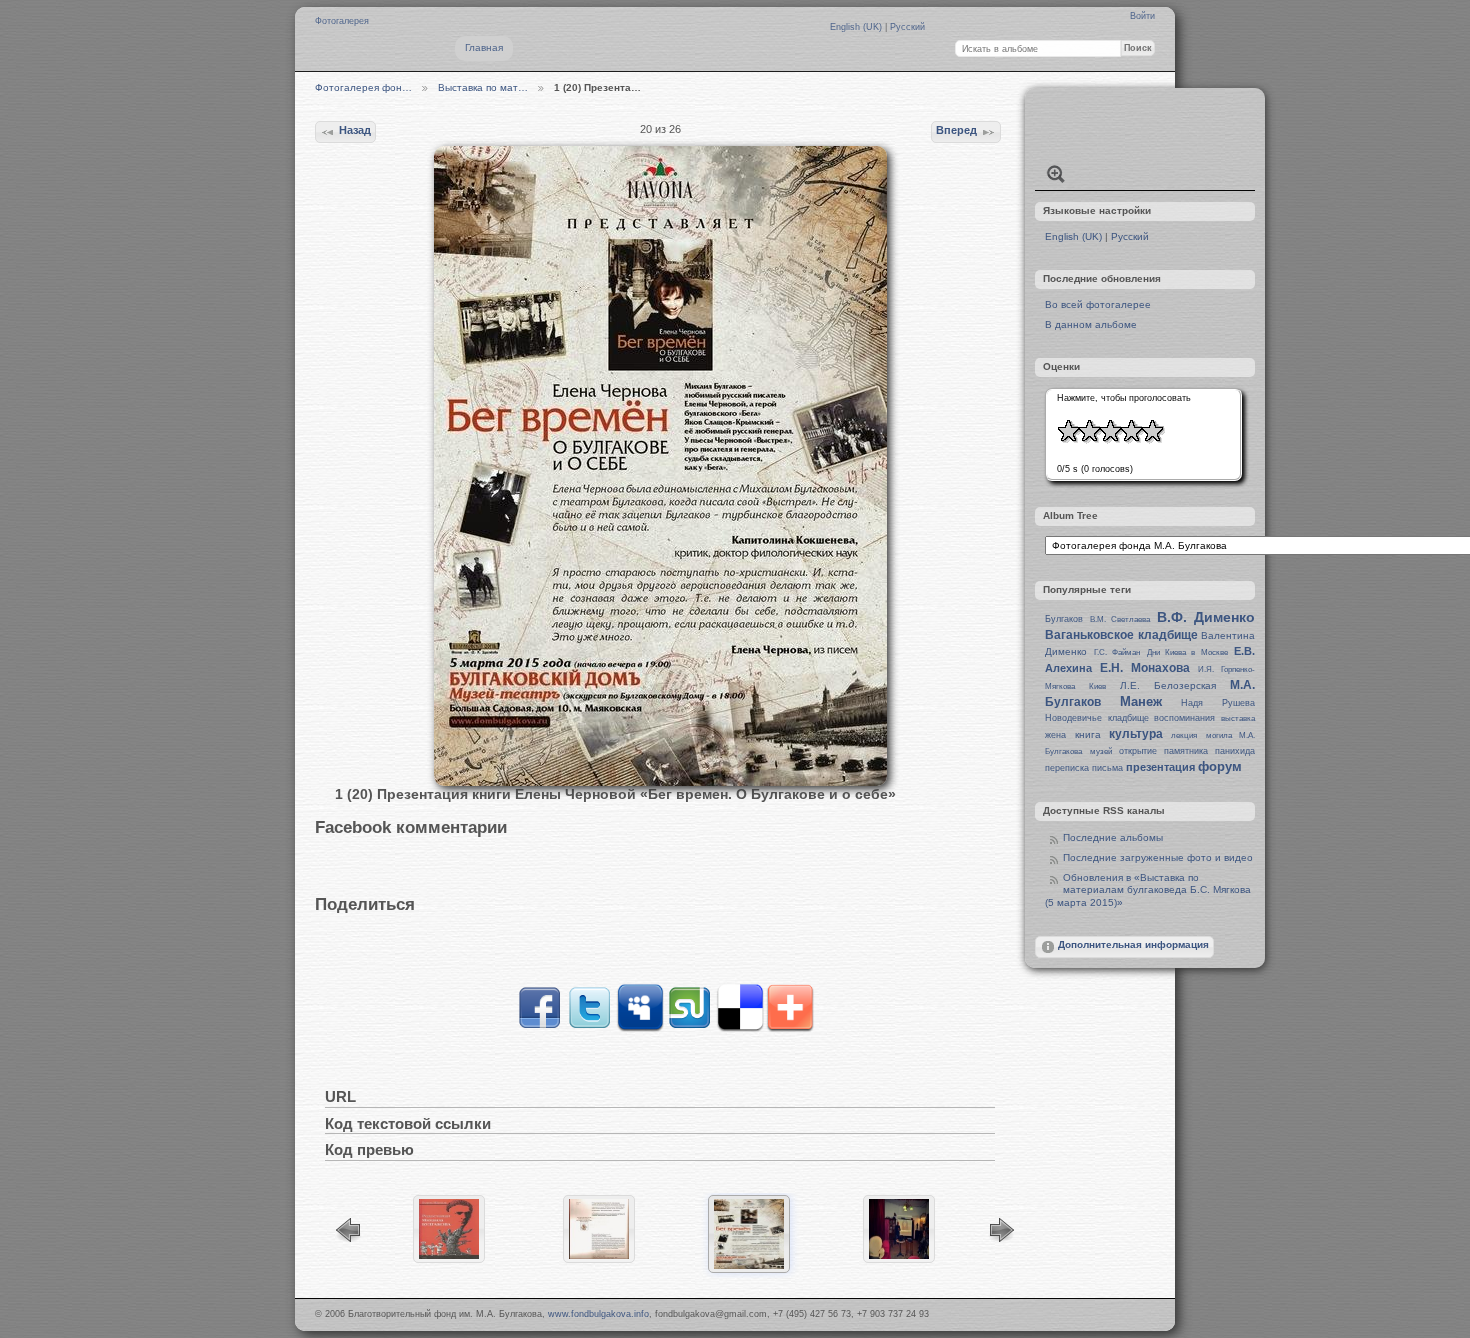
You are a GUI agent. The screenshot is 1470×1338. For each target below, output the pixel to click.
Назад (355, 130)
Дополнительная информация (1133, 944)
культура (1136, 734)
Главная (484, 47)
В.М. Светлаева (1120, 619)
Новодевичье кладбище (1097, 718)
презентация (1160, 767)
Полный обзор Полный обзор (1056, 174)
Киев (1097, 686)
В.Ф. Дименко (1206, 617)
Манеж (1141, 701)
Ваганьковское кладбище (1121, 635)
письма (1107, 768)
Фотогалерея (342, 21)
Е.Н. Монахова (1145, 668)
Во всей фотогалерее (1098, 304)
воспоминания (1184, 718)
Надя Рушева (1218, 703)
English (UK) (857, 27)
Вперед (956, 130)
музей (1101, 751)
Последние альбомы (1113, 837)
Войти (1142, 16)
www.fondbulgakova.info (598, 1314)
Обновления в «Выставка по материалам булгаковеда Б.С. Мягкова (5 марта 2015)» (1148, 890)
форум (1220, 766)
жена (1055, 735)
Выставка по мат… (483, 87)
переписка (1067, 768)
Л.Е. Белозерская (1168, 685)
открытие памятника (1163, 751)
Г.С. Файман (1117, 652)
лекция (1184, 735)
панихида (1235, 751)
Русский (907, 27)
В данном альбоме (1091, 324)
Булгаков (1064, 619)
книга (1088, 734)
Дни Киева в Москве (1187, 652)
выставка (1238, 718)
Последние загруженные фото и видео (1158, 857)
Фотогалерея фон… (363, 87)
